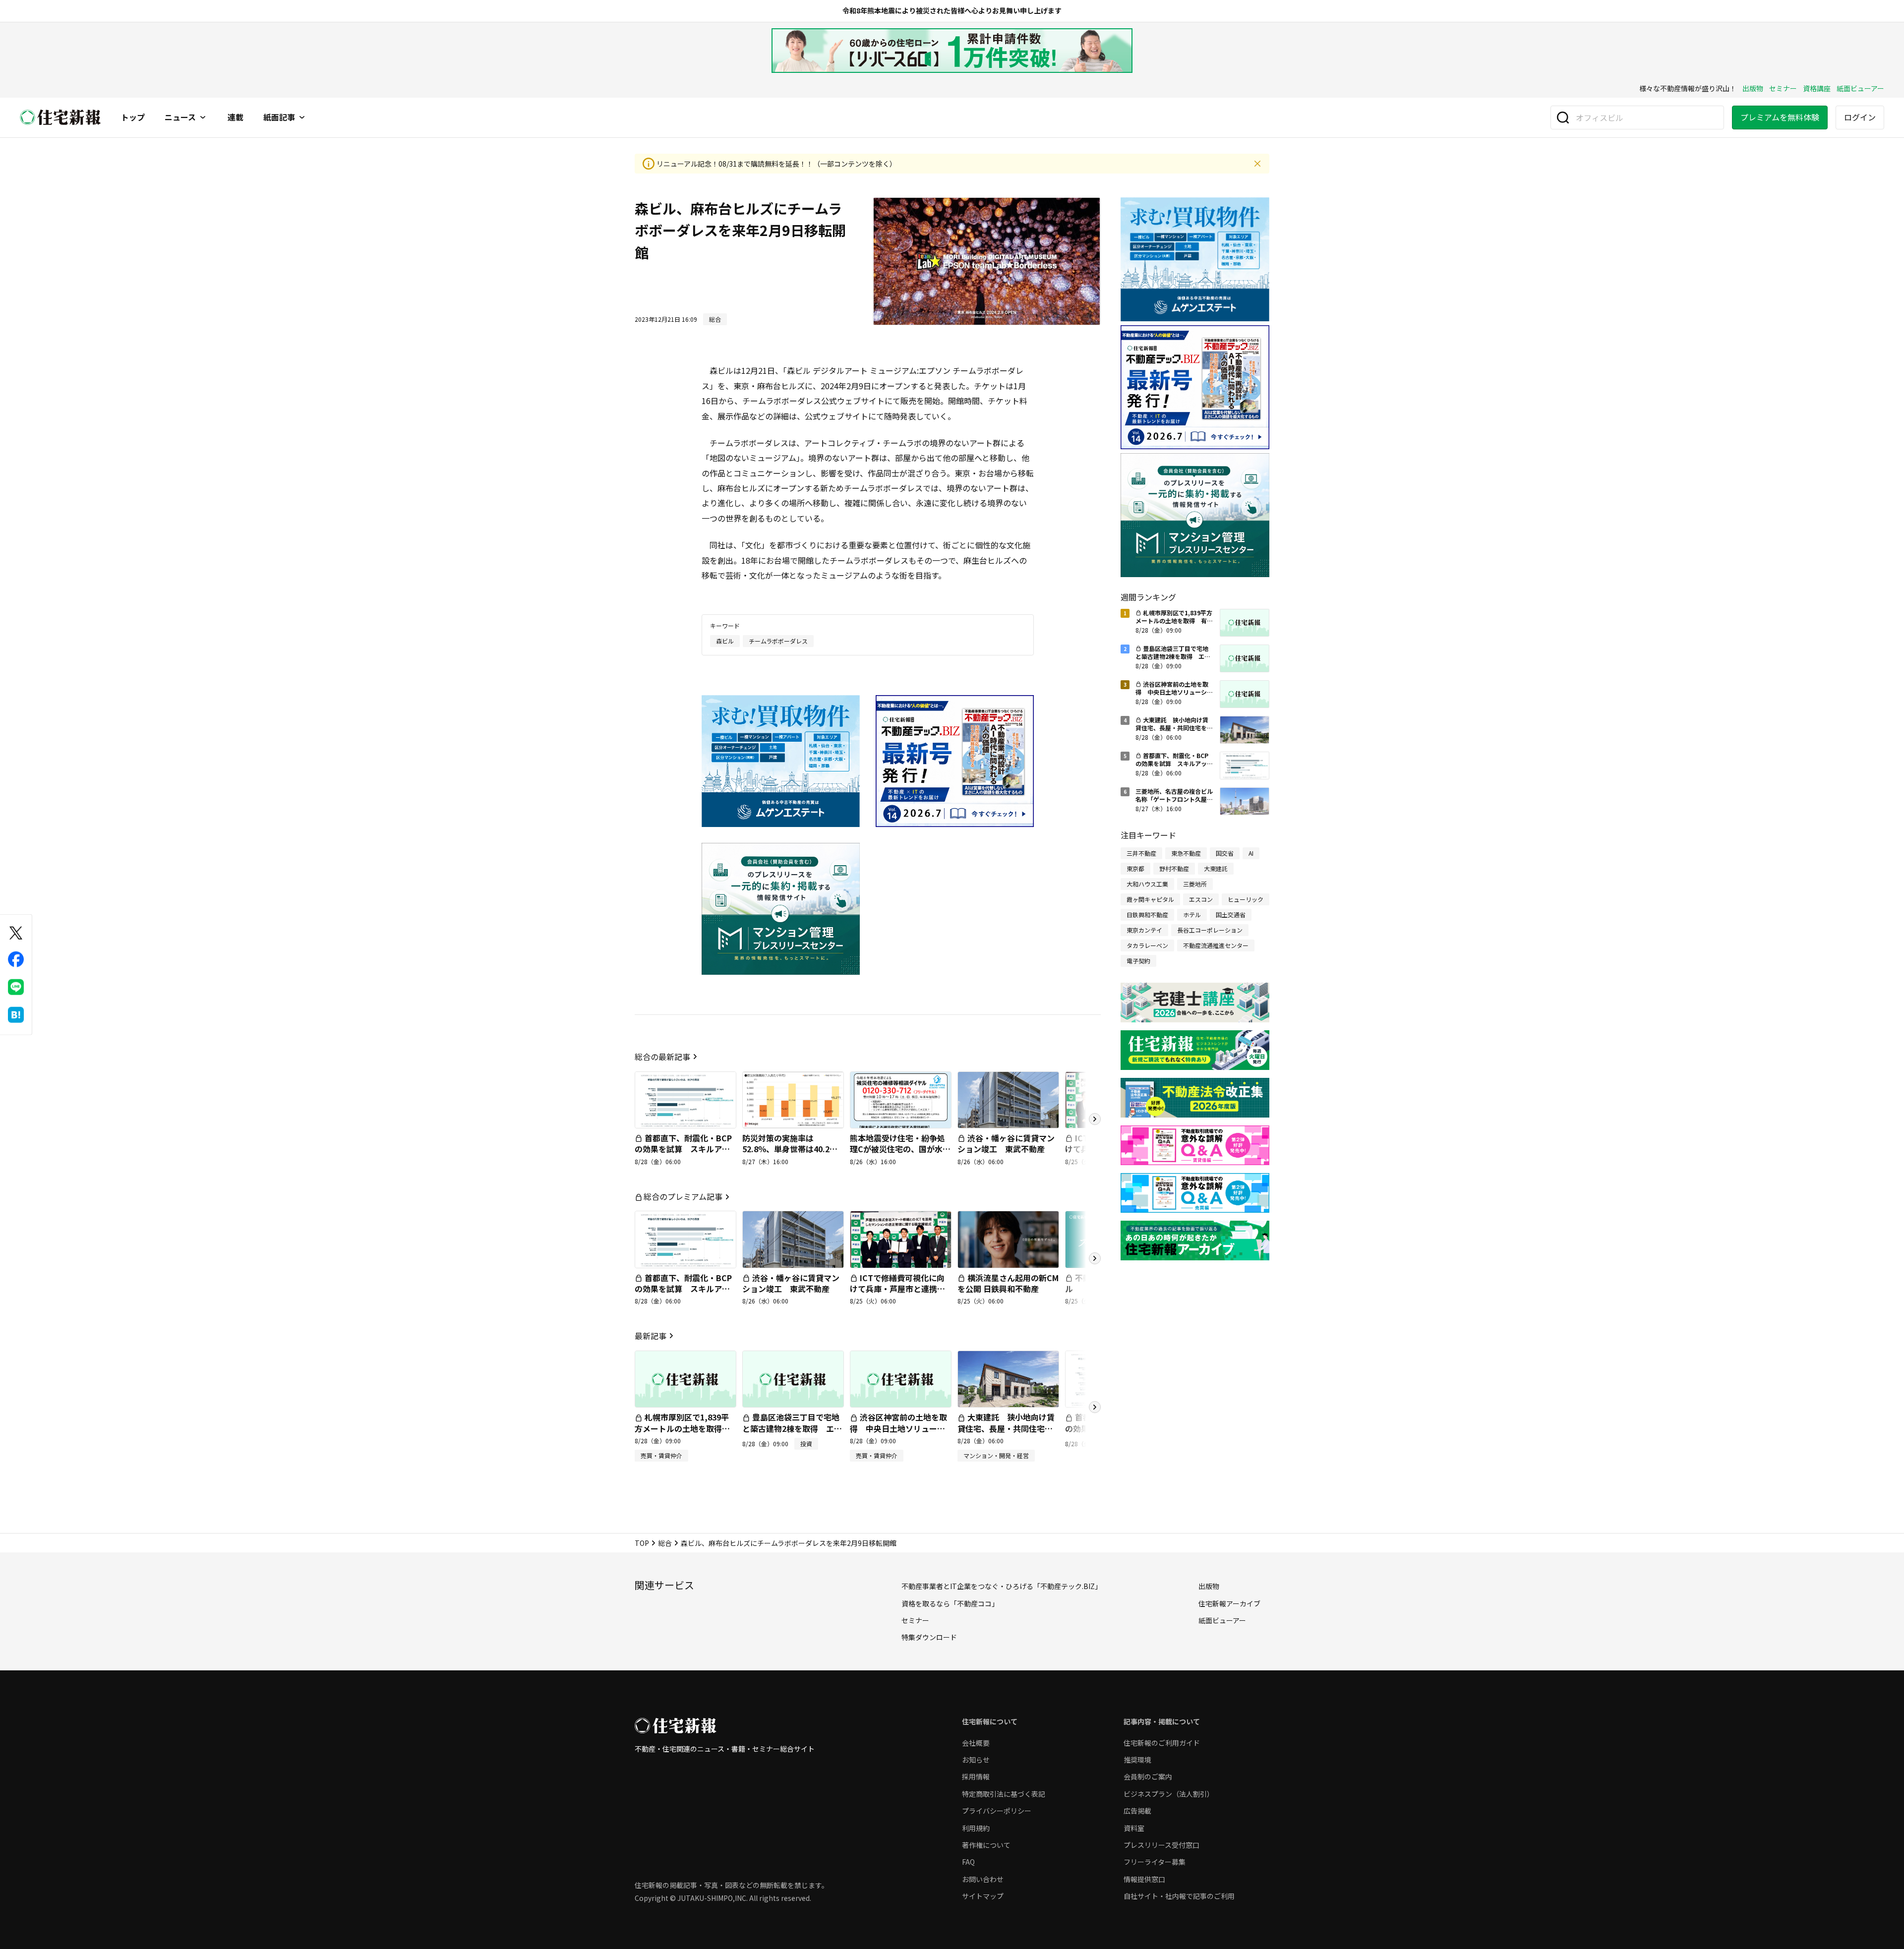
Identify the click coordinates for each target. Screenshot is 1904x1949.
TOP (642, 1543)
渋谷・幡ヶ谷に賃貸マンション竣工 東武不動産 (1006, 1143)
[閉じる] (1257, 164)
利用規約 (976, 1828)
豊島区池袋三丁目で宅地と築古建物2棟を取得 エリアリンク (792, 1428)
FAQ (968, 1862)
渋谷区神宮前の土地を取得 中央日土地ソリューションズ (898, 1428)
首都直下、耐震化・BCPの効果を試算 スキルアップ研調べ (683, 1149)
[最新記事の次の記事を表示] (1095, 1407)
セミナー (1783, 88)
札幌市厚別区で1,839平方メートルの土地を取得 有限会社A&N (682, 1428)
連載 (236, 118)
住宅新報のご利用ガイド (1162, 1743)
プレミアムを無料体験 (1780, 117)
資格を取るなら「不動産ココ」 (950, 1603)
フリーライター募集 (1155, 1862)
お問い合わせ (983, 1879)
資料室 (1134, 1828)
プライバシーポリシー (997, 1811)
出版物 (1753, 88)
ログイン (1860, 117)
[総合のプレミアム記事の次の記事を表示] (1095, 1258)
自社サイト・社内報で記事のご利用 (1179, 1896)
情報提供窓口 (1144, 1879)
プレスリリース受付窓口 (1161, 1845)
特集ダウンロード (929, 1637)
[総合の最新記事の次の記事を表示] (1095, 1119)
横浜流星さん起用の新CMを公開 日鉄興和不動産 (1008, 1283)
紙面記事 (279, 118)
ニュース (180, 118)
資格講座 (1817, 88)
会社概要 (976, 1743)
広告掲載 (1137, 1811)
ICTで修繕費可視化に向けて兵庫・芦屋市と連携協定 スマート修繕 (897, 1289)
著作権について (986, 1845)
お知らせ (976, 1760)
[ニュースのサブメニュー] (203, 118)
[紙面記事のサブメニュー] (302, 118)
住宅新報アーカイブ (1229, 1603)
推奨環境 (1137, 1760)
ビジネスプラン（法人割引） (1169, 1794)
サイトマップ (983, 1896)
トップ (133, 118)
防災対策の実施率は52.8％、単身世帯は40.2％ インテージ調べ (794, 1149)
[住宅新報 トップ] (60, 117)
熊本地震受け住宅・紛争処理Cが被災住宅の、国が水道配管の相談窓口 (900, 1149)
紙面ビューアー (1860, 88)
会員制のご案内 (1148, 1776)
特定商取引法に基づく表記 (1004, 1794)
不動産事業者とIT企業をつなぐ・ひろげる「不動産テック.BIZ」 (1002, 1586)
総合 (665, 1543)
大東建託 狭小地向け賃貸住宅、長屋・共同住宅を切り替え (1006, 1428)
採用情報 (976, 1776)
